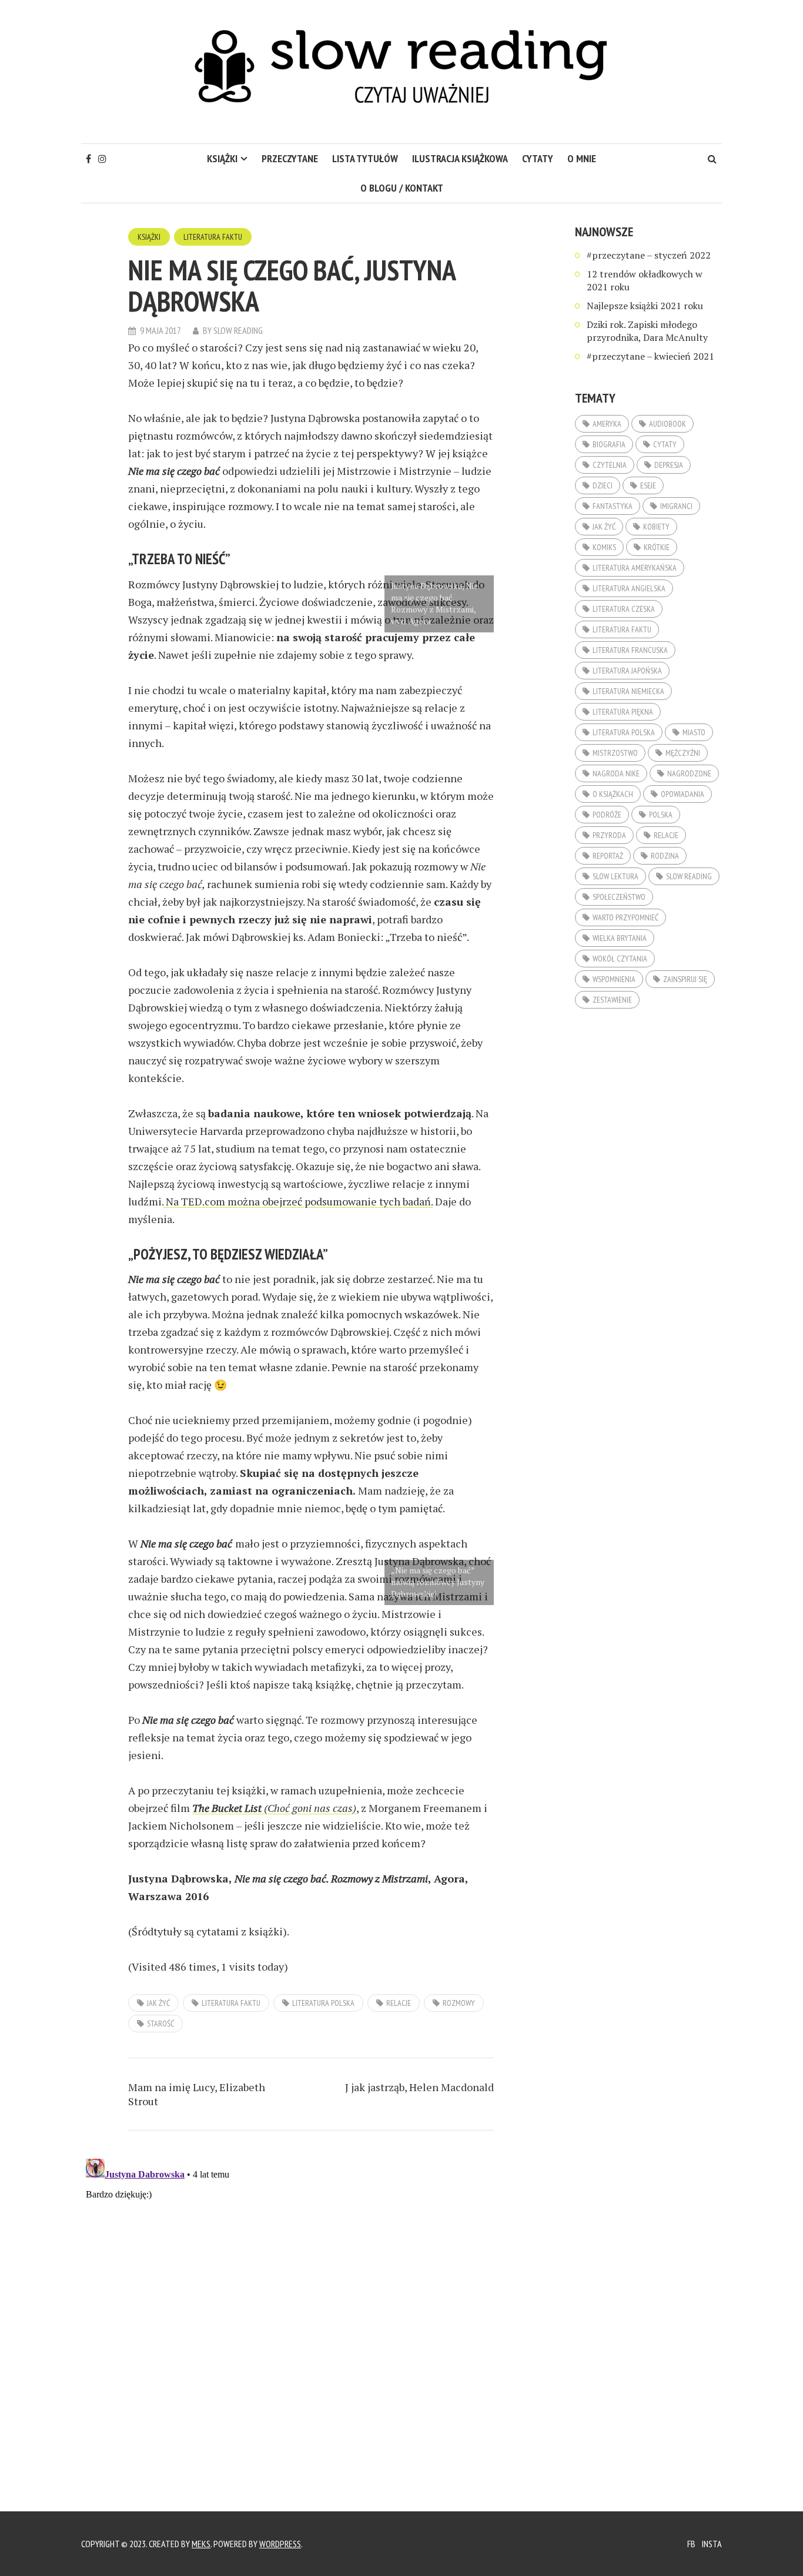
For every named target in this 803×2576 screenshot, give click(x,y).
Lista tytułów (365, 158)
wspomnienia (614, 979)
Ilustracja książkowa (460, 158)
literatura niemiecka (628, 691)
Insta (712, 2544)
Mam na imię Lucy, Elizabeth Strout (197, 2094)
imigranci (676, 506)
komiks (604, 547)
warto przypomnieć (625, 917)
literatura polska (323, 2003)
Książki (222, 158)
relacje (399, 2003)
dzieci (603, 485)
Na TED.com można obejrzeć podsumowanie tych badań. (298, 1201)
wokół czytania (620, 959)
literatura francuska (630, 650)
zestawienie (612, 1000)
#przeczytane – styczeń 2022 (649, 255)
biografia (609, 444)
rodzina (665, 856)
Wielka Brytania (620, 938)
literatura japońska (627, 671)
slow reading (689, 876)
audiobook (668, 424)
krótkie (657, 547)
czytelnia (610, 465)
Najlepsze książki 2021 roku (645, 306)
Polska (661, 815)
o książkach (613, 794)
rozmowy (459, 2003)
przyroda (609, 835)
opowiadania (682, 794)
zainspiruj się (685, 979)
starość (160, 2024)
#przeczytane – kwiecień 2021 (650, 356)
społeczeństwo (619, 897)
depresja (669, 465)
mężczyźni (683, 753)
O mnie (582, 158)
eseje (648, 485)
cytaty (538, 158)
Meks (201, 2544)
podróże (607, 815)
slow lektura (615, 876)
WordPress (280, 2544)
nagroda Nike (616, 773)
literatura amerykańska (635, 568)
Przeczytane (290, 158)
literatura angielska (629, 588)
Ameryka (607, 424)
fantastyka (613, 506)
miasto (694, 732)
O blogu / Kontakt (402, 188)
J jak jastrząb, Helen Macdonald (419, 2087)
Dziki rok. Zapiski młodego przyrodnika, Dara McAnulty (647, 331)
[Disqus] (311, 2301)
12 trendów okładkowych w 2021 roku (645, 280)
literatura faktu (231, 2003)
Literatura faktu (213, 237)
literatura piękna (623, 712)
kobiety (656, 527)
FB (691, 2544)
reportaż (608, 856)
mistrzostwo (615, 753)
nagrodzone (689, 773)
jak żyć (158, 2003)
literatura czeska (624, 609)
